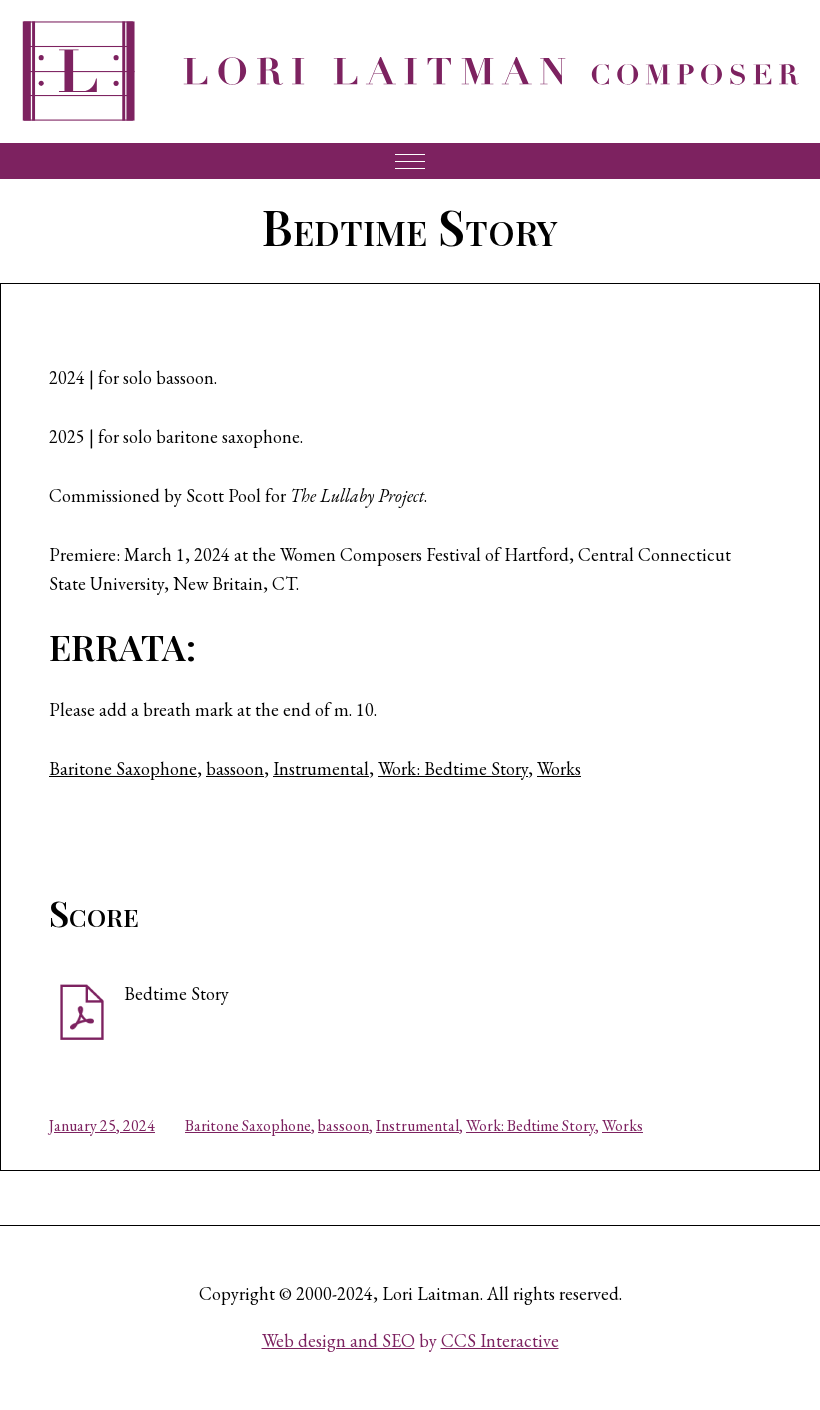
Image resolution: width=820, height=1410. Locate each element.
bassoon (235, 768)
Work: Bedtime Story (453, 768)
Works (559, 768)
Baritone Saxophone (123, 768)
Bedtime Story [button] (176, 993)
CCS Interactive (500, 1340)
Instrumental (321, 768)
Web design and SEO (338, 1340)
